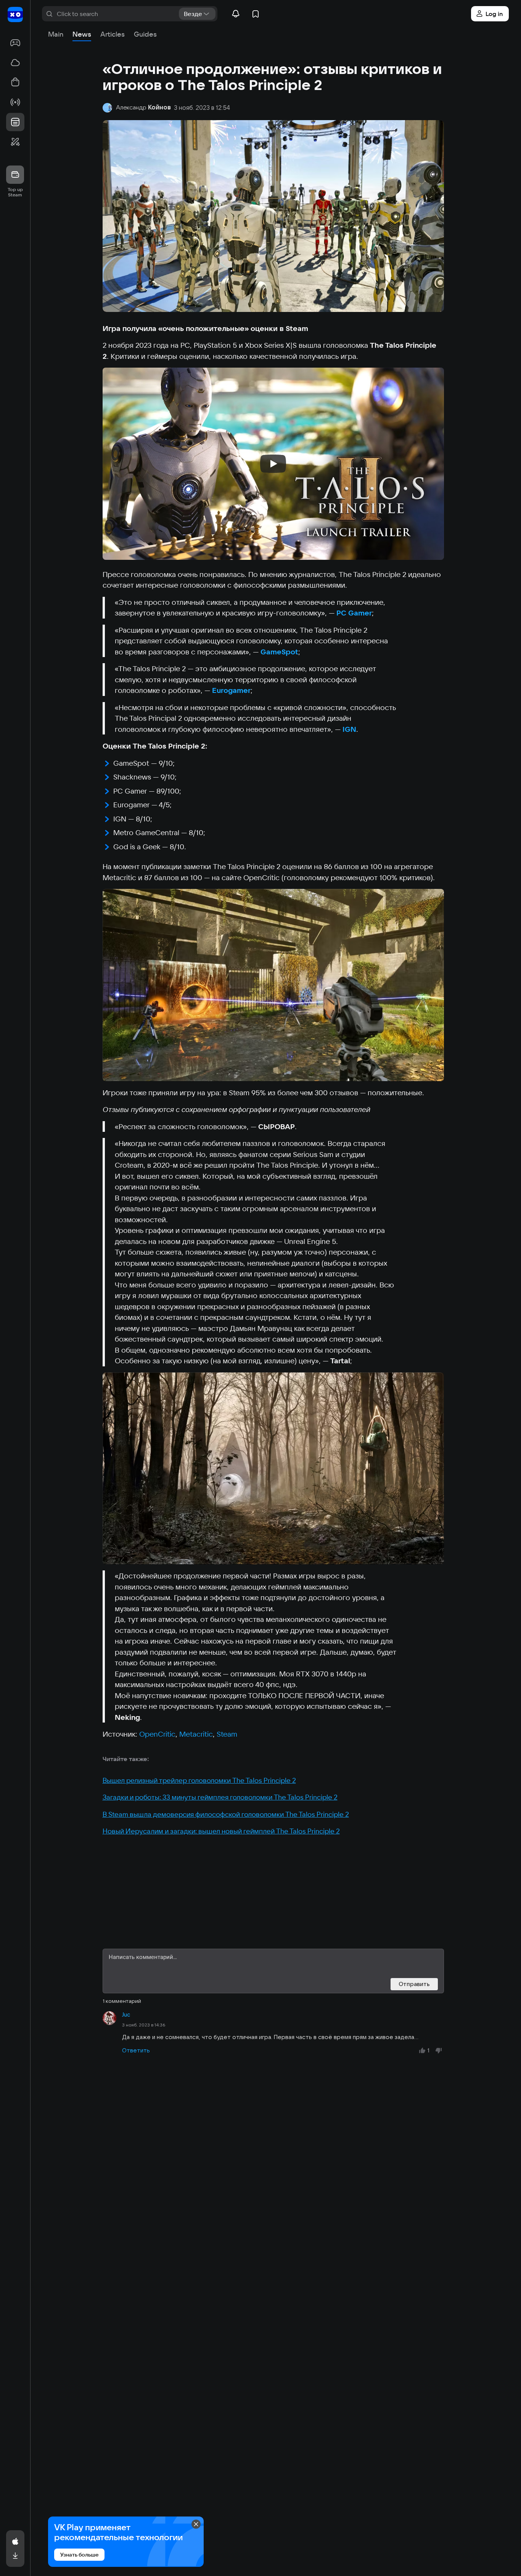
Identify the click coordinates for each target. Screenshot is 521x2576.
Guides (145, 34)
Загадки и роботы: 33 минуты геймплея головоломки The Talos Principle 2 (220, 1797)
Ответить (136, 2050)
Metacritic (196, 1734)
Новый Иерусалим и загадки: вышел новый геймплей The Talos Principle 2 (221, 1831)
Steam (227, 1734)
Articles (113, 34)
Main (56, 34)
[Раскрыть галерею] (273, 985)
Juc (126, 2015)
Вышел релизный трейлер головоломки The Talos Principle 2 (199, 1780)
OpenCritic (157, 1734)
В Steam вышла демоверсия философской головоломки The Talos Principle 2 (226, 1814)
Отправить (414, 1984)
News (82, 34)
